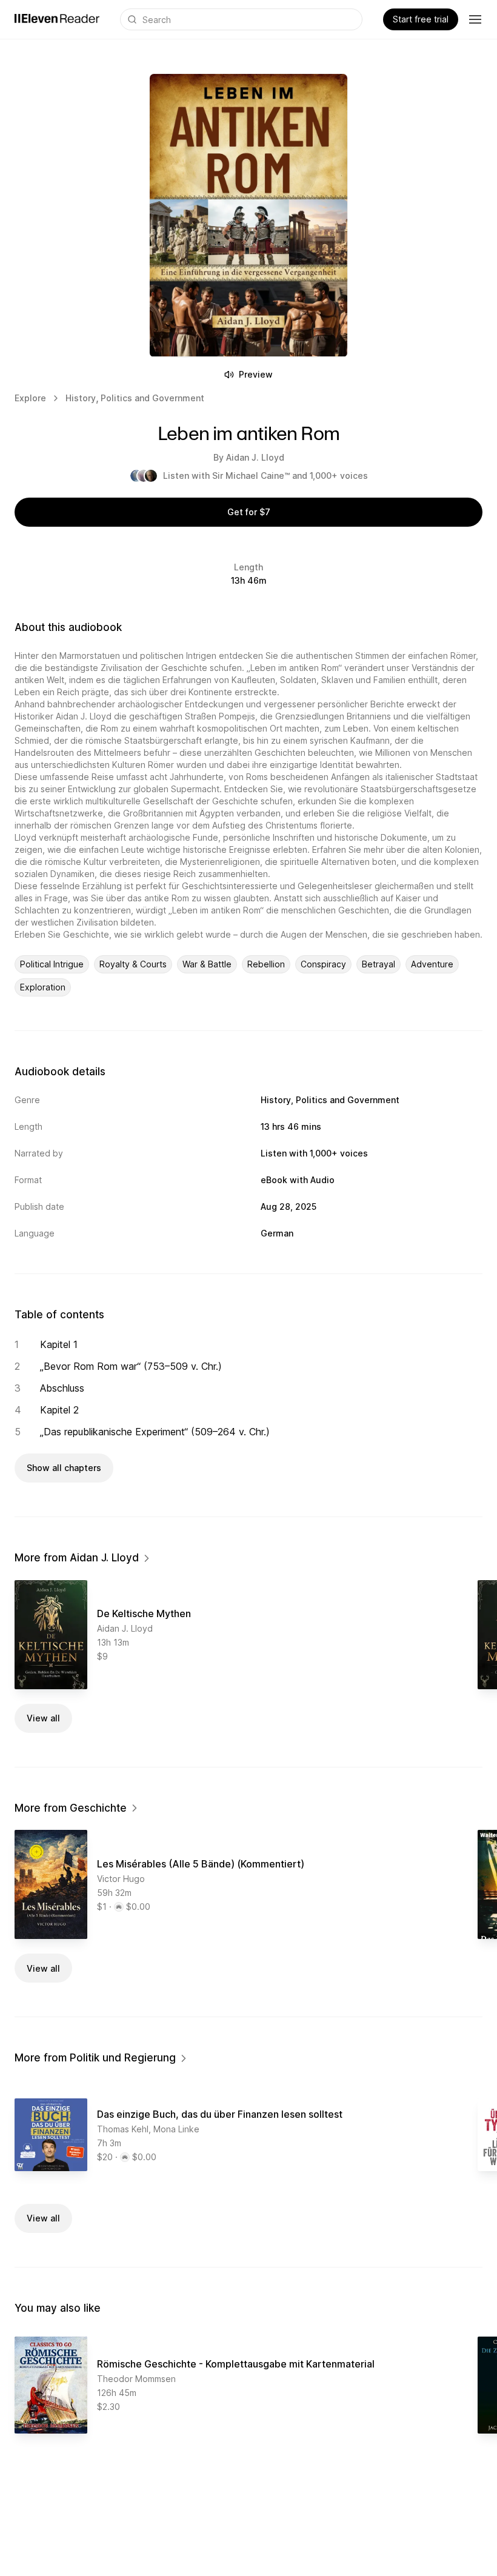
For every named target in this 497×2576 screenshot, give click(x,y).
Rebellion (266, 964)
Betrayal (379, 964)
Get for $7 (249, 512)
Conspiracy (323, 964)
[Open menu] (475, 19)
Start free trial (421, 19)
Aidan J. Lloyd (255, 457)
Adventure (432, 964)
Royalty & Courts (133, 964)
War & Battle (207, 964)
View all (43, 1718)
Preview (256, 374)
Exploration (43, 987)
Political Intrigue (52, 964)
